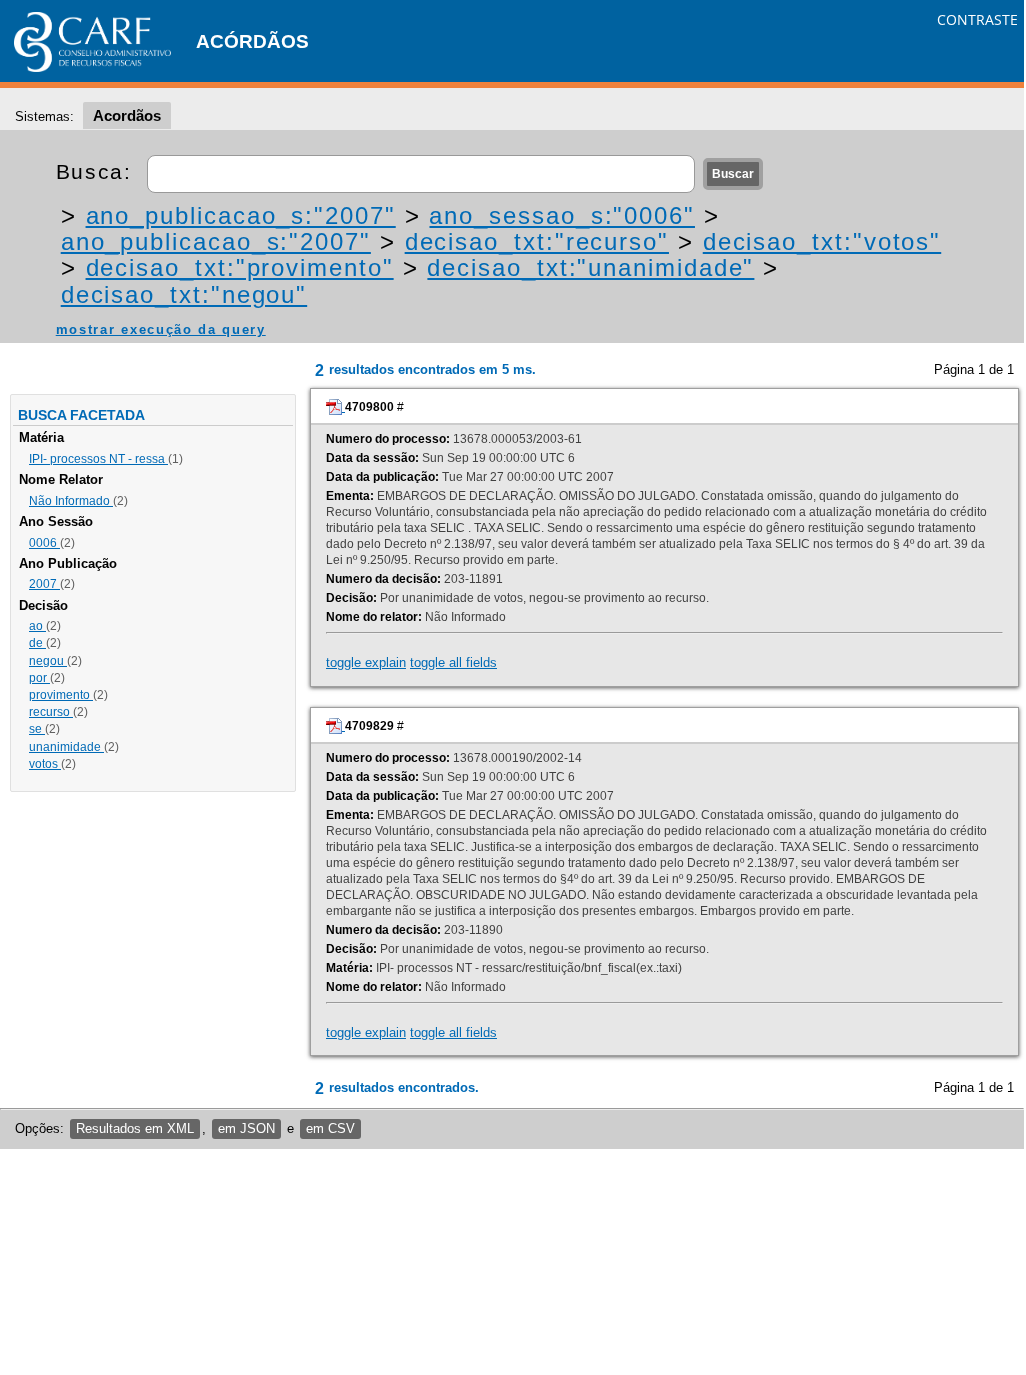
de (37, 643)
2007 (44, 584)
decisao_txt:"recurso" (537, 241)
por (39, 678)
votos (45, 764)
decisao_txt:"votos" (822, 241)
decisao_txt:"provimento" (240, 267)
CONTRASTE (977, 19)
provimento (61, 695)
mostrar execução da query (161, 329)
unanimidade (66, 747)
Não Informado (71, 501)
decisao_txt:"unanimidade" (590, 267)
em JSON (246, 1128)
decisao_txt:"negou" (184, 294)
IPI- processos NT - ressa (98, 459)
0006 (44, 543)
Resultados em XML (135, 1128)
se (37, 729)
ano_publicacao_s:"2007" (241, 215)
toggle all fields (453, 662)
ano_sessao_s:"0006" (561, 215)
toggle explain (366, 662)
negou (48, 661)
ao (37, 626)
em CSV (330, 1128)
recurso (51, 712)
